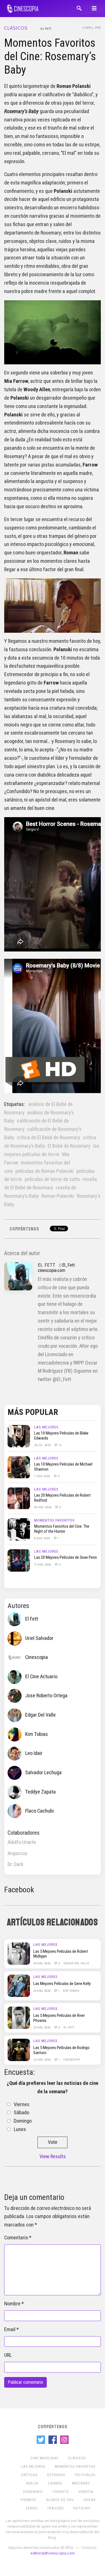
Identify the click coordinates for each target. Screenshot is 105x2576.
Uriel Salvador (39, 1638)
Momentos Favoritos (54, 1520)
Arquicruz (17, 1853)
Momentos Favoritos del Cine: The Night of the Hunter (62, 1529)
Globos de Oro (60, 2500)
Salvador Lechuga (43, 1773)
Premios (29, 2500)
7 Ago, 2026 (42, 1476)
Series (32, 2508)
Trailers (55, 2508)
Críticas (29, 2475)
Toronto (60, 2492)
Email (10, 2329)
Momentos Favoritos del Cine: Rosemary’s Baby (50, 56)
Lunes (20, 2129)
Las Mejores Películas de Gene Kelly (62, 1984)
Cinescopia (37, 1657)
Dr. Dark (15, 1864)
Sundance (33, 2492)
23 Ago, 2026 (42, 1963)
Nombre (12, 2304)
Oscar (90, 2500)
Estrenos (56, 2475)
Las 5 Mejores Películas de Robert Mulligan (61, 1954)
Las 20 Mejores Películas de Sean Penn (66, 1557)
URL (8, 2355)
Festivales (85, 2475)
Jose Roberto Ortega (46, 1696)
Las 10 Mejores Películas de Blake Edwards (61, 1436)
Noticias (82, 2508)
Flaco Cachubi (39, 1811)
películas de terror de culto (52, 1179)
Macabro (81, 2483)
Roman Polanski (58, 1196)
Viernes (22, 2104)
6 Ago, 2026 (42, 1538)
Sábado (21, 2113)
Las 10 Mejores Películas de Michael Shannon (63, 1467)
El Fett (46, 29)
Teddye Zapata (40, 1792)
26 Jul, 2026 (43, 1445)
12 (60, 1445)
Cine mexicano (45, 2458)
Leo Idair (34, 1753)
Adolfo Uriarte (22, 1842)
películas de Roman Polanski (45, 1171)
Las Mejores (46, 1427)
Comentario (16, 2238)
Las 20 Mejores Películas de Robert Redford (62, 1498)
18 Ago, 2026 (43, 1507)
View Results (53, 2157)
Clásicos (16, 28)
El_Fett (68, 1265)
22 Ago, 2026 (42, 2059)
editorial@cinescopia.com (53, 2553)
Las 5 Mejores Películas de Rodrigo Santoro (61, 2050)
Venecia (86, 2492)
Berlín (32, 2483)
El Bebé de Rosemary (69, 1146)
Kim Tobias (37, 1734)
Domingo (23, 2121)
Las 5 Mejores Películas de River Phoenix (59, 2018)
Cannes (55, 2483)
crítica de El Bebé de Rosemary (48, 1138)
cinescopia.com (52, 1270)
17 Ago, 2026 (43, 1564)
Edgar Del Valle (40, 1715)
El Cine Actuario (41, 1677)
